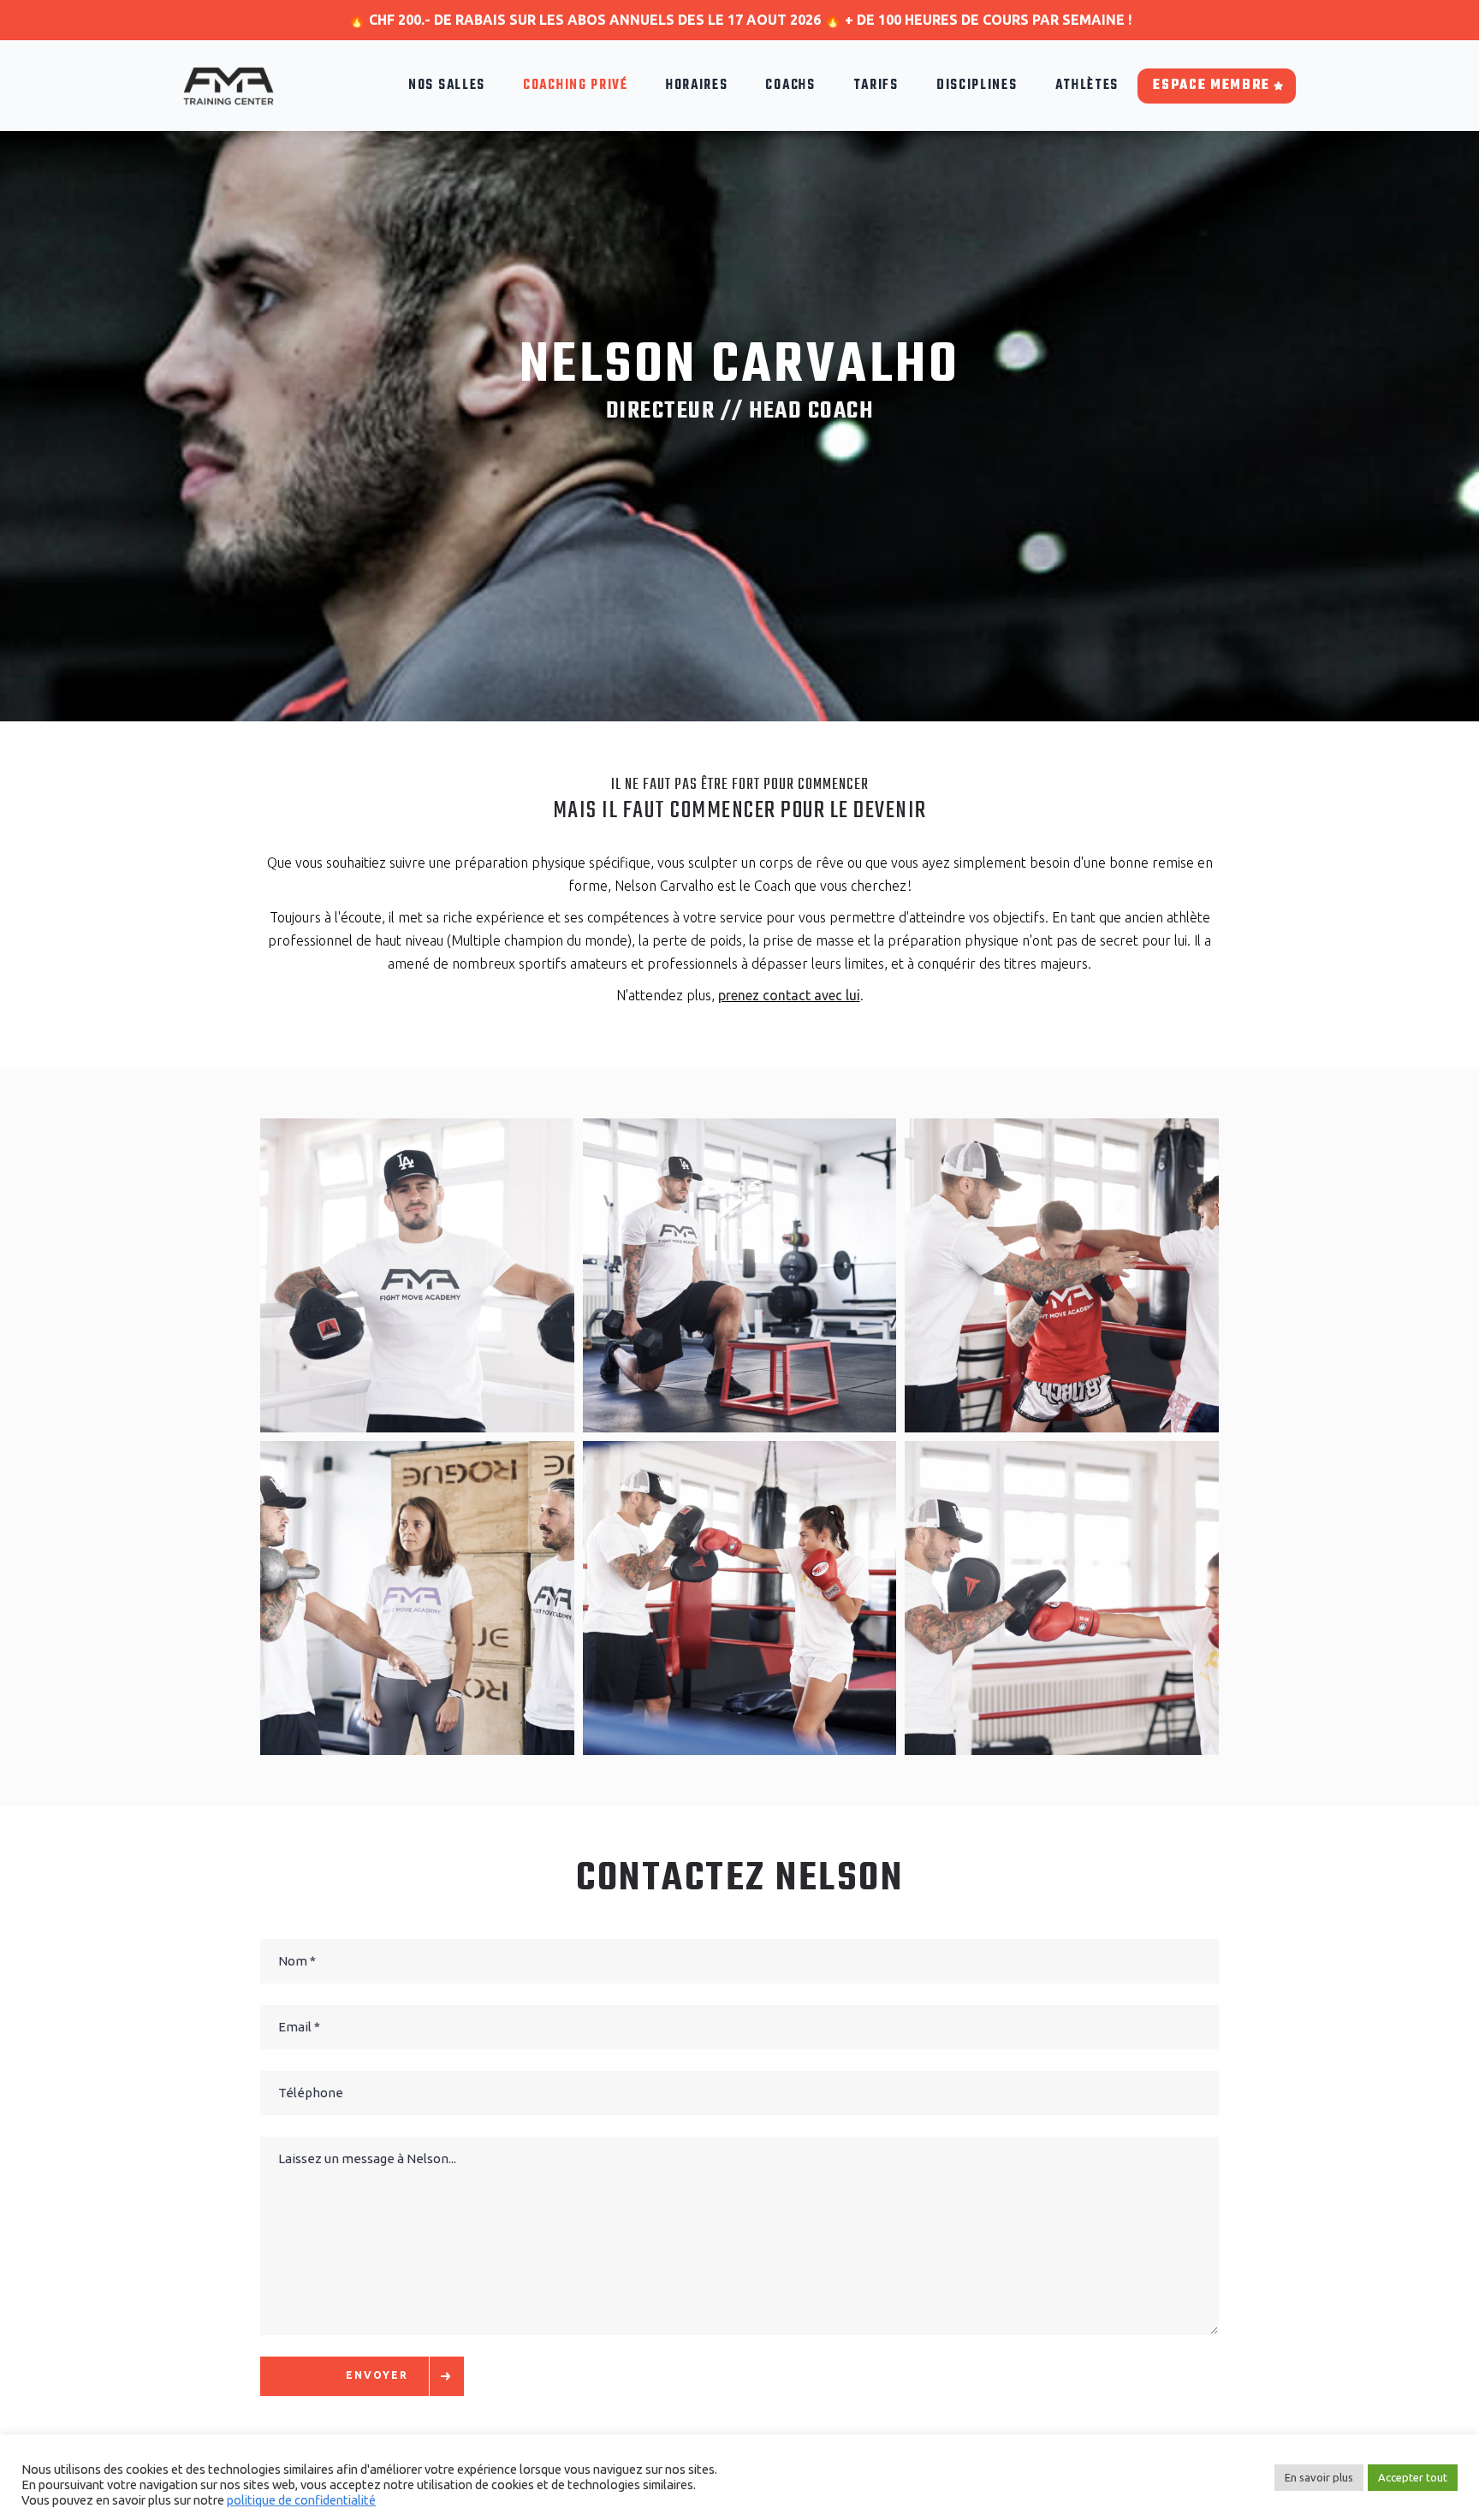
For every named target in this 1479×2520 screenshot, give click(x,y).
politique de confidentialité (301, 2500)
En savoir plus (1319, 2477)
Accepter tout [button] (1413, 2477)
